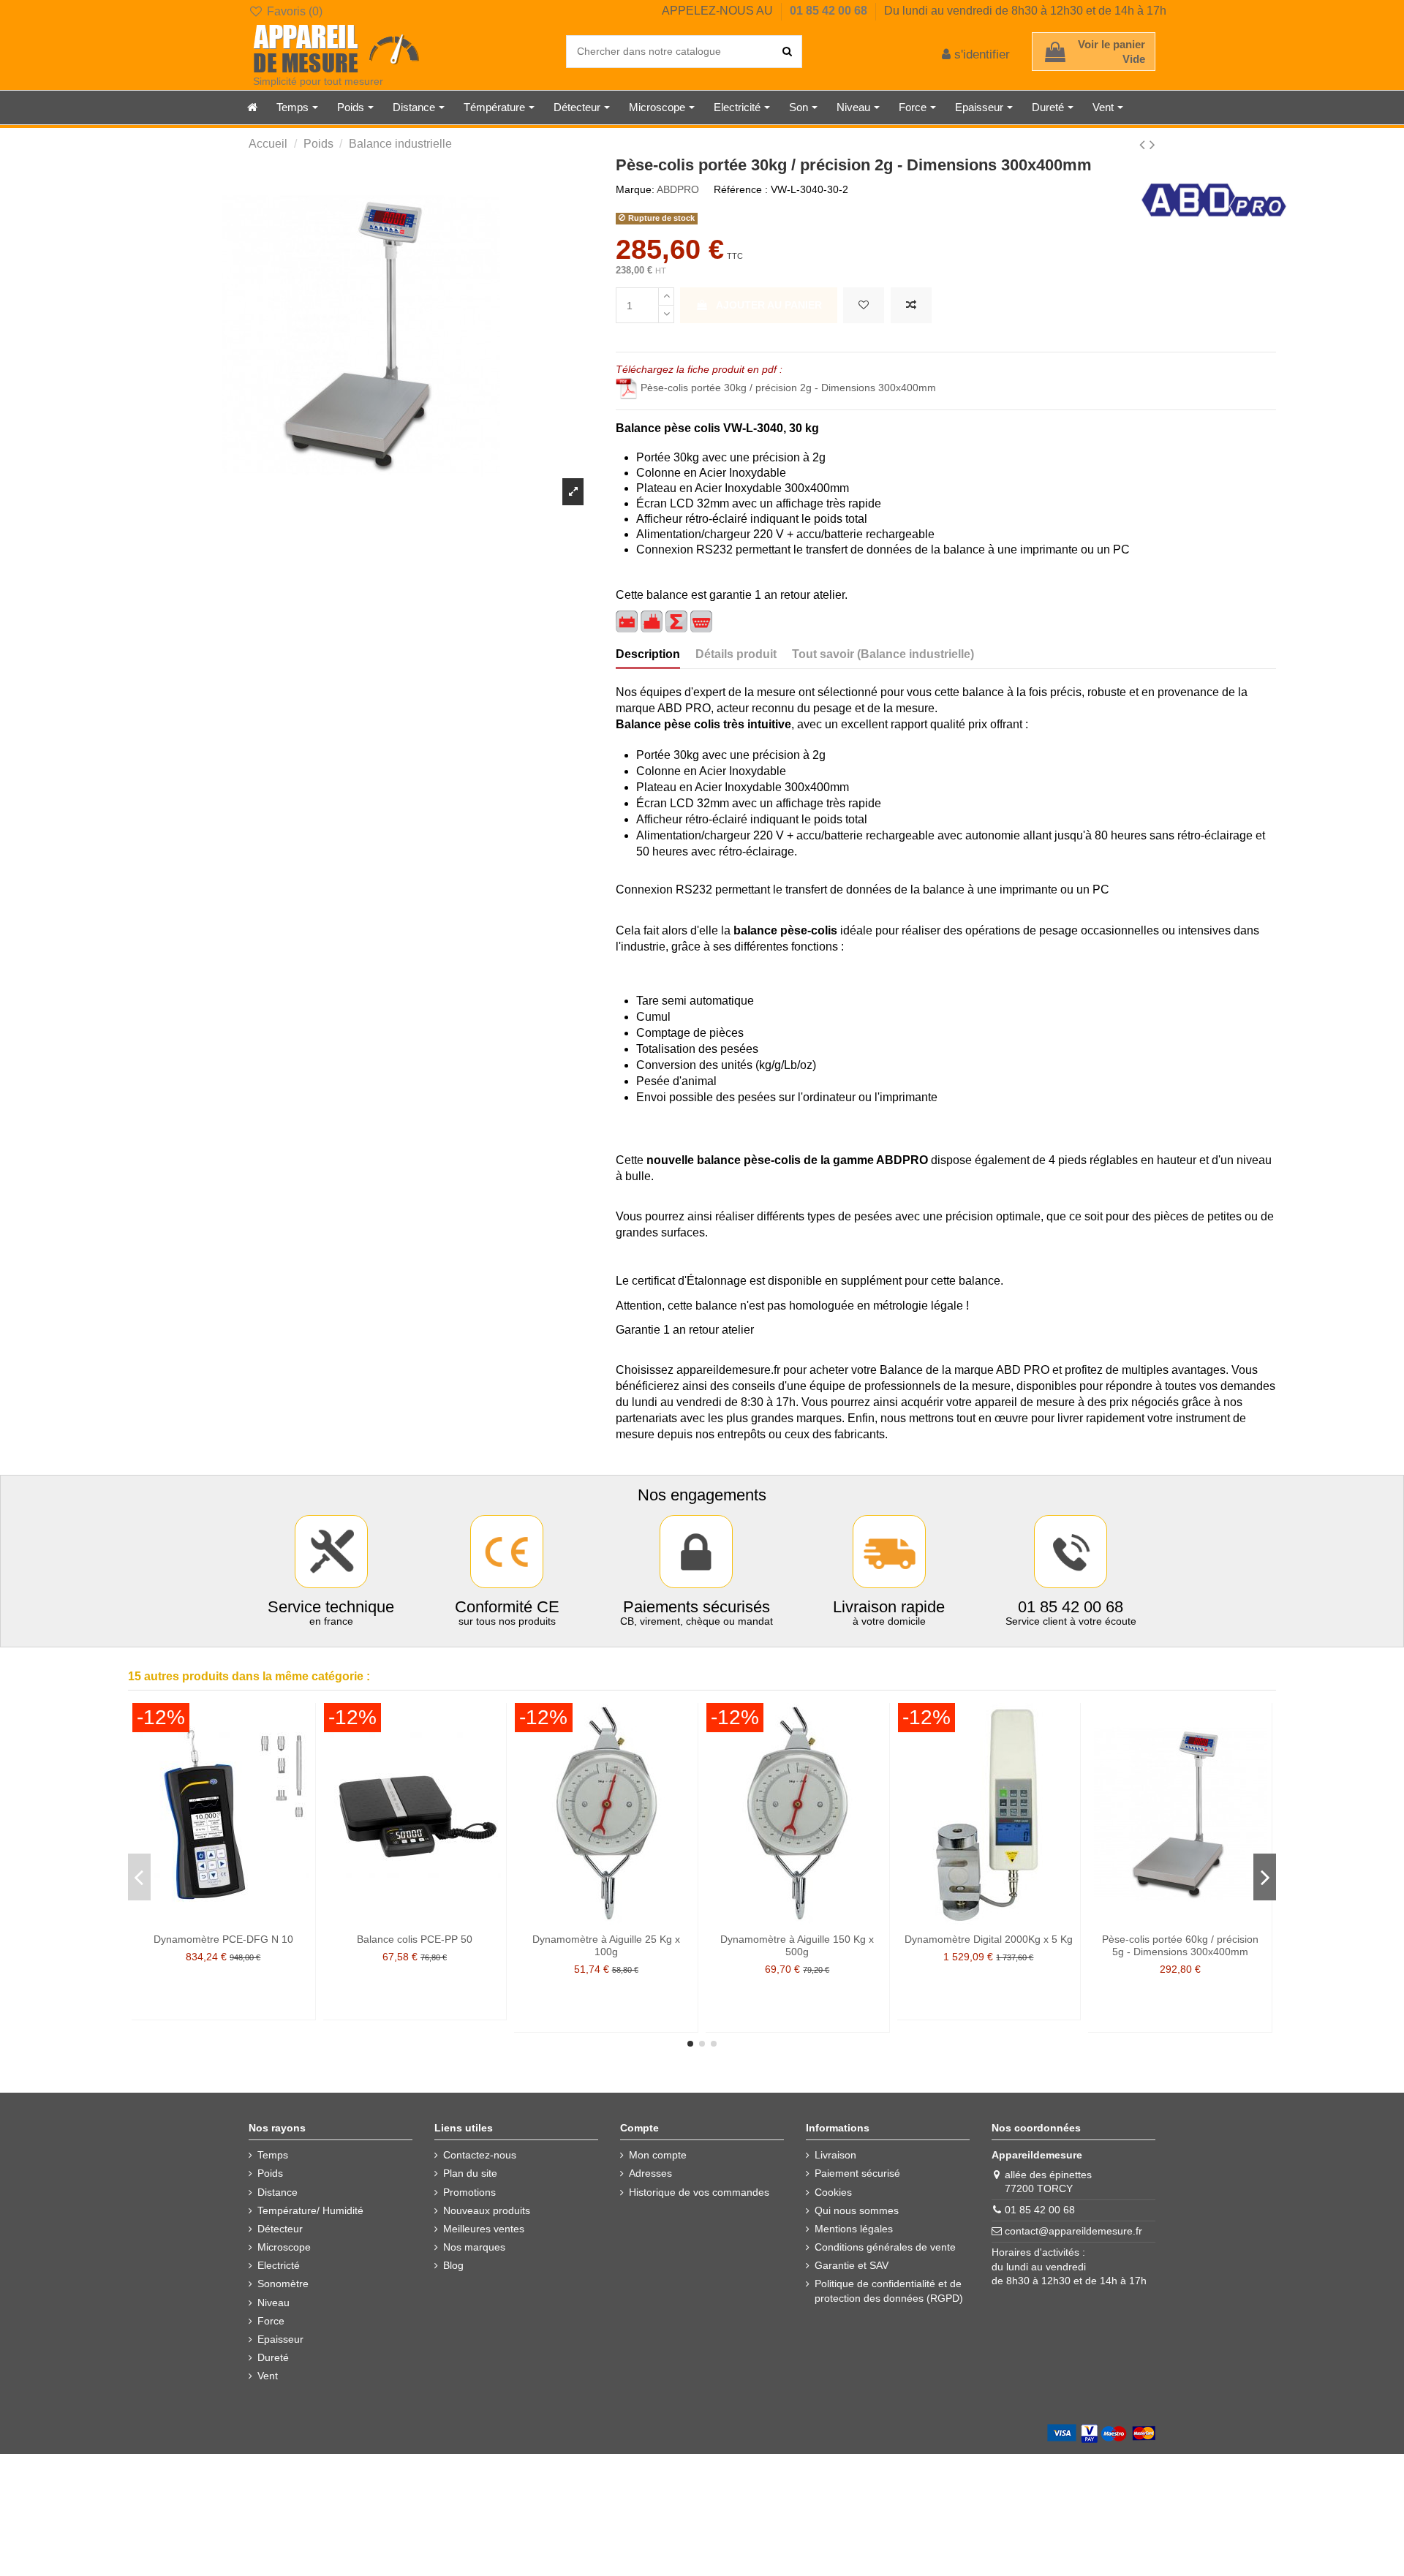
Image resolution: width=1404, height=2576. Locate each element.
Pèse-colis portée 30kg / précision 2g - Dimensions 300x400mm (788, 388)
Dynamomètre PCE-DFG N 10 (223, 1939)
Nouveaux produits (487, 2210)
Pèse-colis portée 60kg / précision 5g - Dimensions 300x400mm (1180, 1945)
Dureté (273, 2357)
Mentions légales (854, 2229)
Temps (273, 2155)
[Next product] (1152, 144)
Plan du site (470, 2173)
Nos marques (474, 2247)
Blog (453, 2265)
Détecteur (280, 2229)
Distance (278, 2192)
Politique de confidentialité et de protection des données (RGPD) (889, 2291)
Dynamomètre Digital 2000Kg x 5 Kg (989, 1939)
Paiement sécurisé (857, 2173)
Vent (268, 2376)
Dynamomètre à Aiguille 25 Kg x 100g (606, 1945)
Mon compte (658, 2155)
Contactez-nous (480, 2155)
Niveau (273, 2303)
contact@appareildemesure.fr (1073, 2231)
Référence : (741, 189)
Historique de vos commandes (699, 2192)
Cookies (833, 2192)
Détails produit (736, 654)
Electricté (279, 2265)
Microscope (284, 2247)
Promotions (469, 2192)
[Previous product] (1144, 144)
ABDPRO (678, 189)
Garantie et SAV (852, 2265)
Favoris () (293, 11)
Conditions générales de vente (885, 2247)
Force (271, 2321)
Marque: (635, 189)
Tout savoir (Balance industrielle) (883, 654)
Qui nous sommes (857, 2210)
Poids (270, 2173)
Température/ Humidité (310, 2210)
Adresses (650, 2173)
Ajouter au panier (769, 305)
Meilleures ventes (484, 2229)
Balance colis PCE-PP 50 (415, 1939)
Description (648, 654)
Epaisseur (280, 2339)
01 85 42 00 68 (830, 11)
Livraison (835, 2155)
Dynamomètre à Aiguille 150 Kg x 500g (797, 1945)
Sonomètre (283, 2284)
